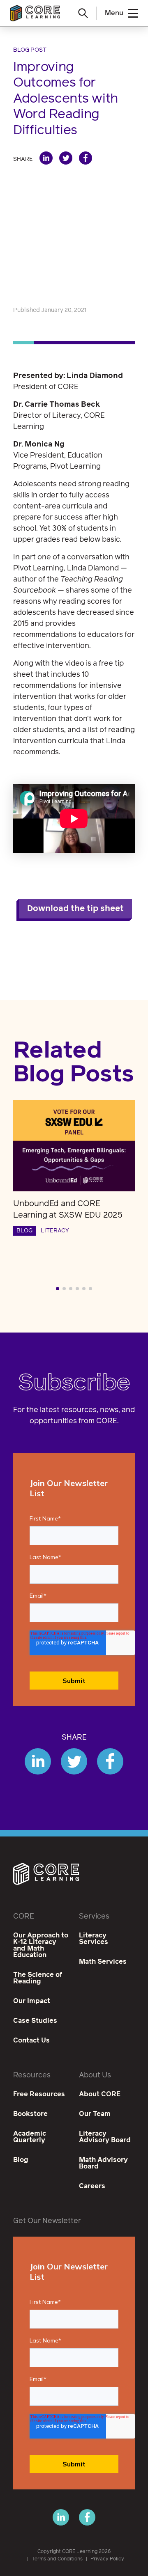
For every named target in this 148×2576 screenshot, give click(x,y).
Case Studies (35, 2021)
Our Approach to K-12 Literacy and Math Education (41, 1945)
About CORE (100, 2094)
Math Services (103, 1962)
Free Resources (39, 2094)
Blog (21, 2160)
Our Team (95, 2114)
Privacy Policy (107, 2559)
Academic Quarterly (30, 2137)
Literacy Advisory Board (105, 2137)
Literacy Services (94, 1939)
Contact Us (31, 2040)
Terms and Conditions (57, 2559)
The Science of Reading (38, 1978)
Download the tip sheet (75, 909)
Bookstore (30, 2114)
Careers (92, 2186)
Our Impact (32, 2001)
